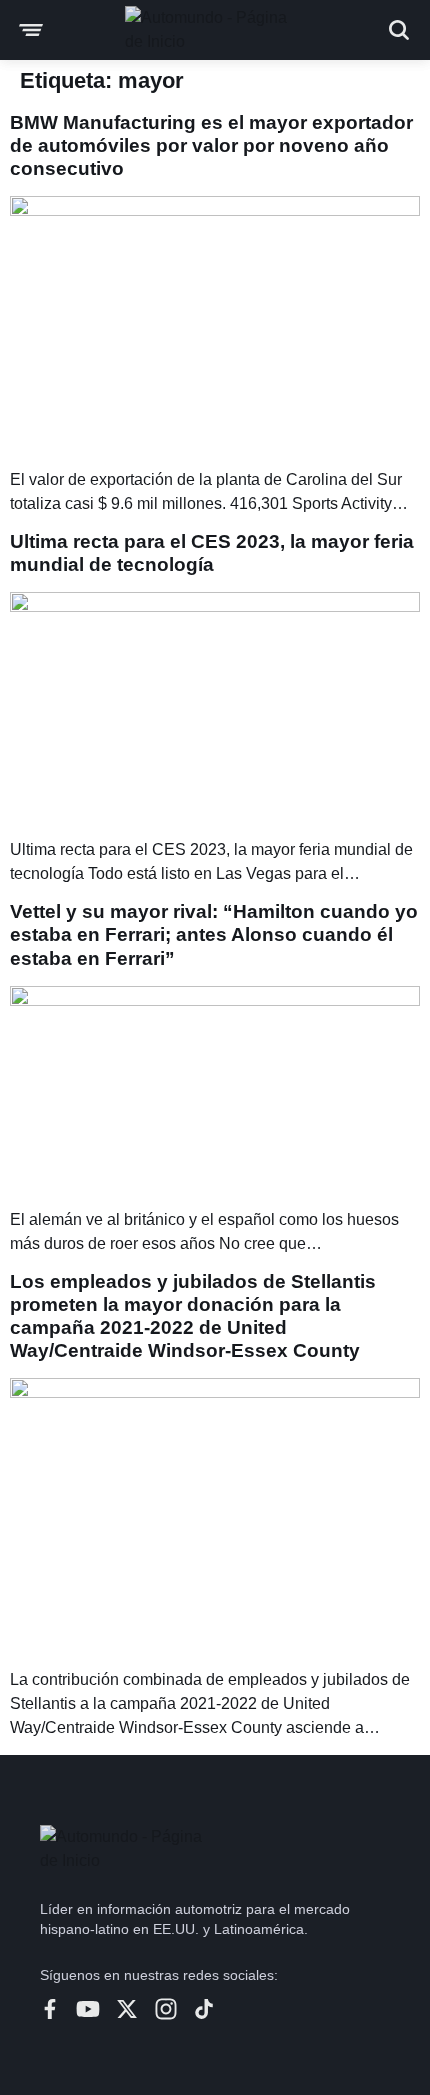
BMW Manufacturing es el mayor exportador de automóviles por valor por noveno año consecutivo (211, 145)
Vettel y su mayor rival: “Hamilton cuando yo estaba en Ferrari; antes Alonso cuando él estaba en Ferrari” (214, 934)
